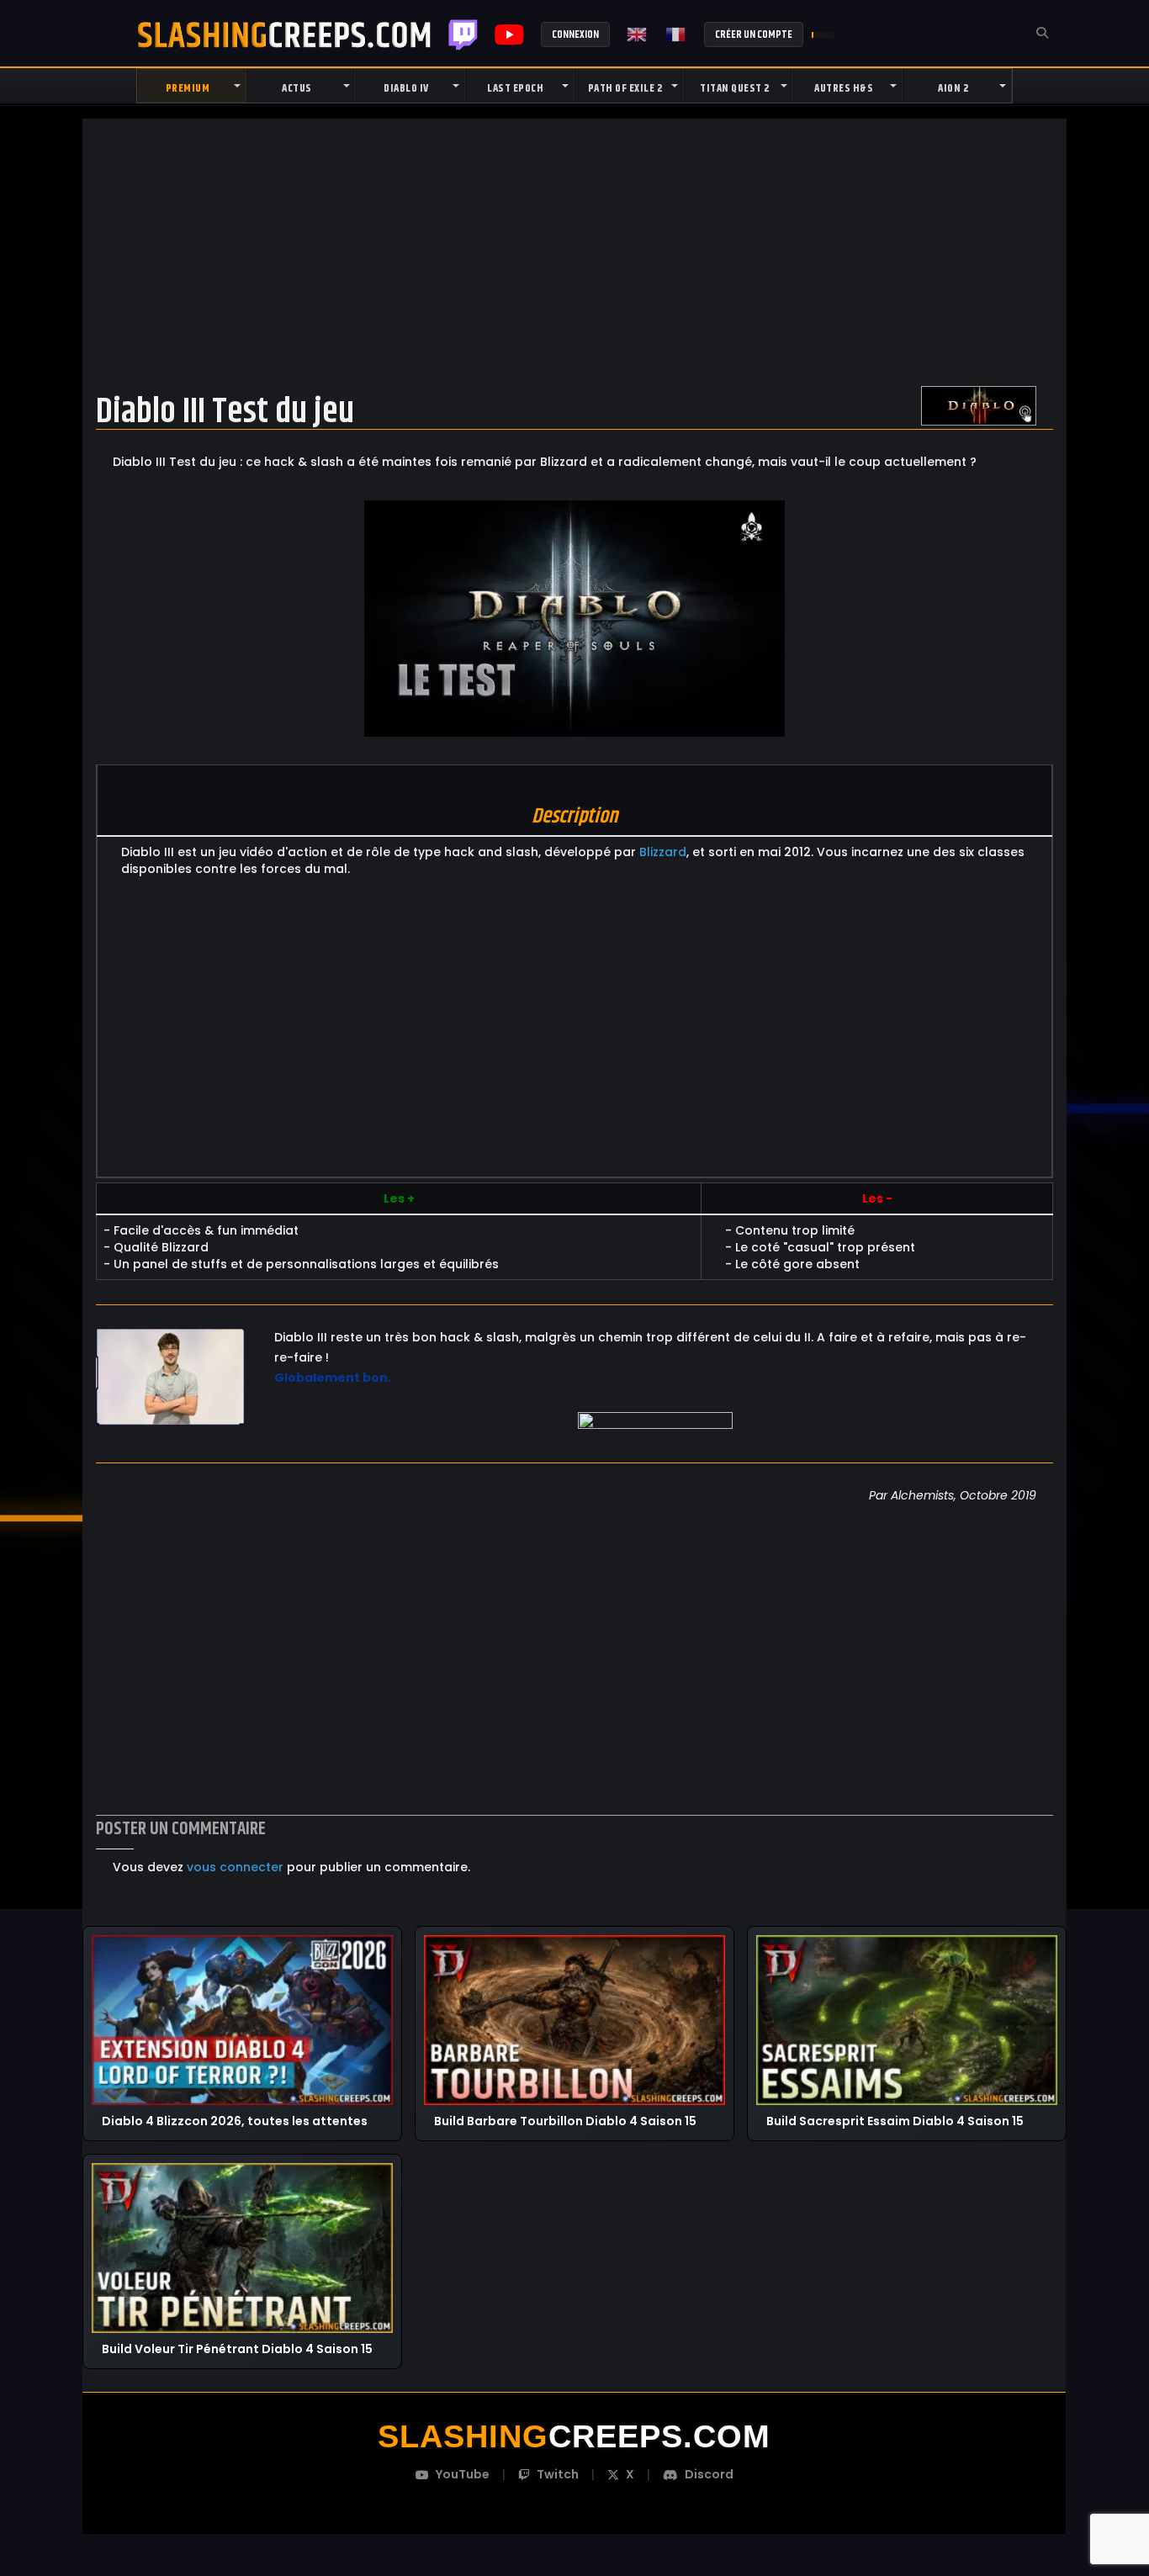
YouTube (463, 2474)
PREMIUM (188, 88)
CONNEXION (575, 34)
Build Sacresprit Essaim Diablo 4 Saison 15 (895, 2121)
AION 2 (953, 88)
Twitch (463, 34)
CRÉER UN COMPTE (754, 34)
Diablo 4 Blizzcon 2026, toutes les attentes (235, 2121)
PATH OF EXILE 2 (625, 88)
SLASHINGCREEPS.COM (284, 34)
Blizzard (663, 852)
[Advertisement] (574, 251)
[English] (638, 34)
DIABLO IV (406, 88)
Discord (709, 2474)
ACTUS (297, 88)
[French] (676, 34)
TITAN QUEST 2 (735, 88)
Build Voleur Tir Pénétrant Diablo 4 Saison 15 (237, 2349)
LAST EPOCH (515, 88)
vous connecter (235, 1867)
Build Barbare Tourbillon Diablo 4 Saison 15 (565, 2121)
